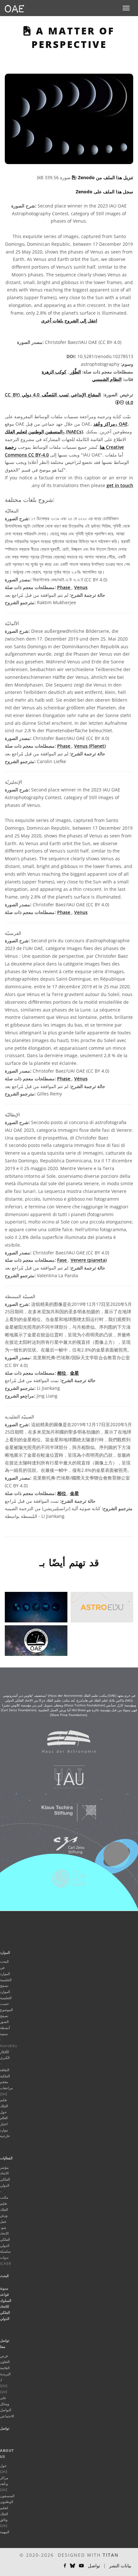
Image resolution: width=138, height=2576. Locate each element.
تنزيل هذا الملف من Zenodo (105, 177)
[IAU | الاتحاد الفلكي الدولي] (65, 1780)
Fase (63, 1260)
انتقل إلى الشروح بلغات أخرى (69, 321)
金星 (74, 1373)
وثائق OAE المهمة (5, 2525)
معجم (4, 2082)
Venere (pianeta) (89, 1260)
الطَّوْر (75, 372)
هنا (102, 447)
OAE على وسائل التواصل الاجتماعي (7, 2404)
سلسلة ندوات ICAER (6, 2257)
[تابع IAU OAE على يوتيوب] (82, 2566)
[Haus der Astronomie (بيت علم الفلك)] (65, 1745)
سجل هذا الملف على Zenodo (104, 192)
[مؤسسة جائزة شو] (65, 1882)
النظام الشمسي (107, 379)
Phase (64, 587)
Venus (81, 587)
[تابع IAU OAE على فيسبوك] (65, 2566)
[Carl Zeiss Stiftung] (65, 1849)
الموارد (5, 1952)
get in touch (120, 485)
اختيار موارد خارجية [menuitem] (5, 2130)
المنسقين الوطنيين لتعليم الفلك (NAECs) (44, 432)
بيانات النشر (120, 2566)
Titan (111, 2555)
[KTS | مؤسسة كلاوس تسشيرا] (65, 1815)
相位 (62, 1373)
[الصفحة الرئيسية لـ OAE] (14, 8)
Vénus (81, 1079)
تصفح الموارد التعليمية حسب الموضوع (6, 1998)
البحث (4, 2276)
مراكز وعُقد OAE (111, 424)
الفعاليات (6, 2158)
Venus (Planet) (90, 746)
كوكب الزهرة (54, 372)
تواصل (5, 2428)
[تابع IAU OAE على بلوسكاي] (73, 2566)
